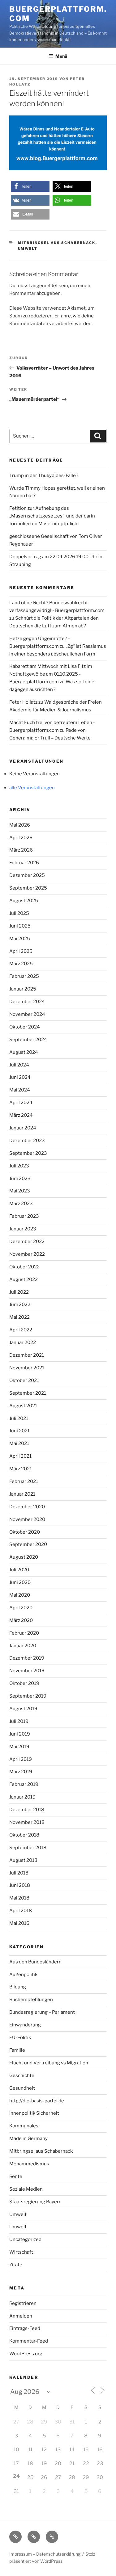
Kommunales (24, 2126)
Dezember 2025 (27, 875)
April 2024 (21, 1103)
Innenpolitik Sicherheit (34, 2113)
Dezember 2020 (27, 1507)
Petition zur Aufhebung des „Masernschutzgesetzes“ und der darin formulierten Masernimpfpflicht (52, 516)
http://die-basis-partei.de (37, 2101)
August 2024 (24, 1052)
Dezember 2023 (27, 1141)
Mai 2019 (19, 1747)
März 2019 (21, 1772)
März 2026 (21, 850)
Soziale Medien (26, 2189)
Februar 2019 (24, 1784)
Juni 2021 (19, 1431)
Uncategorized (25, 2239)
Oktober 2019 (24, 1683)
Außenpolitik (23, 1975)
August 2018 (23, 1860)
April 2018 (21, 1911)
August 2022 (24, 1280)
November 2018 (27, 1822)
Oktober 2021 (24, 1380)
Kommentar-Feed (29, 2341)
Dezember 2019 (27, 1658)
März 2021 (21, 1469)
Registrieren (23, 2303)
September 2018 (28, 1848)
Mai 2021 (19, 1443)
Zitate (16, 2265)
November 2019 (27, 1671)
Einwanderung (25, 2025)
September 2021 (28, 1393)
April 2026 (21, 838)
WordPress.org (26, 2354)
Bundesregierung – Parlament (42, 2012)
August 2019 (23, 1709)
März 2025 (21, 964)
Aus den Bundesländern (35, 1962)
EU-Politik (20, 2038)
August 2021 (23, 1406)
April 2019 (21, 1759)
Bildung (18, 1987)
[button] (30, 186)
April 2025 (21, 951)
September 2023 (28, 1153)
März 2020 (21, 1620)
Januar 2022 (23, 1342)
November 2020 (27, 1519)
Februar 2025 (24, 976)
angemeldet (45, 286)
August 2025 (24, 901)
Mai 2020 (20, 1595)
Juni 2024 (20, 1077)
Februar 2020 (24, 1633)
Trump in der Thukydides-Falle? (44, 475)
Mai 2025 (20, 939)
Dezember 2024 (27, 1002)
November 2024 (27, 1014)
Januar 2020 (23, 1646)
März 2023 (21, 1204)
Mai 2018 (19, 1898)
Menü (61, 56)
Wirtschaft (21, 2252)
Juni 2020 (20, 1582)
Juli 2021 (19, 1418)
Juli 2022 (19, 1292)
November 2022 (27, 1254)
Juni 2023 (20, 1179)
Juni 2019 (20, 1734)
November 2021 (27, 1368)
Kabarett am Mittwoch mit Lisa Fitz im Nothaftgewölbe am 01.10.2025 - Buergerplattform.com (51, 674)
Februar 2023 (24, 1216)
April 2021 (20, 1456)
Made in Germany (28, 2138)
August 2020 (24, 1557)
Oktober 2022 (24, 1267)
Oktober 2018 (24, 1835)
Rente (16, 2176)
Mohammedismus (29, 2164)
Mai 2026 (20, 825)
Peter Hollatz (23, 702)
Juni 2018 (20, 1885)
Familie (17, 2050)
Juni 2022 (20, 1305)
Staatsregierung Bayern (35, 2202)
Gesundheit (22, 2088)
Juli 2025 (19, 913)
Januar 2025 (23, 989)
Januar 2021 (22, 1494)
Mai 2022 (19, 1317)
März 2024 (21, 1115)
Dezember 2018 (27, 1810)
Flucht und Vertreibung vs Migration (49, 2063)
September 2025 (28, 888)
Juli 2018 (19, 1873)
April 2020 (21, 1608)
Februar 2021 (24, 1481)
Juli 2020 (19, 1570)
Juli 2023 (19, 1166)
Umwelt (28, 249)
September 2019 (28, 1696)
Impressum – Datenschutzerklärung (45, 2554)
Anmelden (21, 2316)
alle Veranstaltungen (32, 788)
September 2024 (28, 1040)
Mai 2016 (19, 1923)
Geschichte (22, 2075)
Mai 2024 (20, 1090)
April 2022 (21, 1330)
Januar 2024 (23, 1128)
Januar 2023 (23, 1229)
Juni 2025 (20, 926)
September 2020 (28, 1544)
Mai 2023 (20, 1191)
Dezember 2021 (27, 1355)
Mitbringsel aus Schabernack (57, 243)
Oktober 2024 (25, 1027)
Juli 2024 (19, 1065)
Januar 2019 (22, 1797)
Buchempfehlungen (31, 2000)
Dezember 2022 (27, 1242)
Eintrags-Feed (25, 2328)
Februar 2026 (24, 863)
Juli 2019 (19, 1721)
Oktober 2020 (25, 1532)
